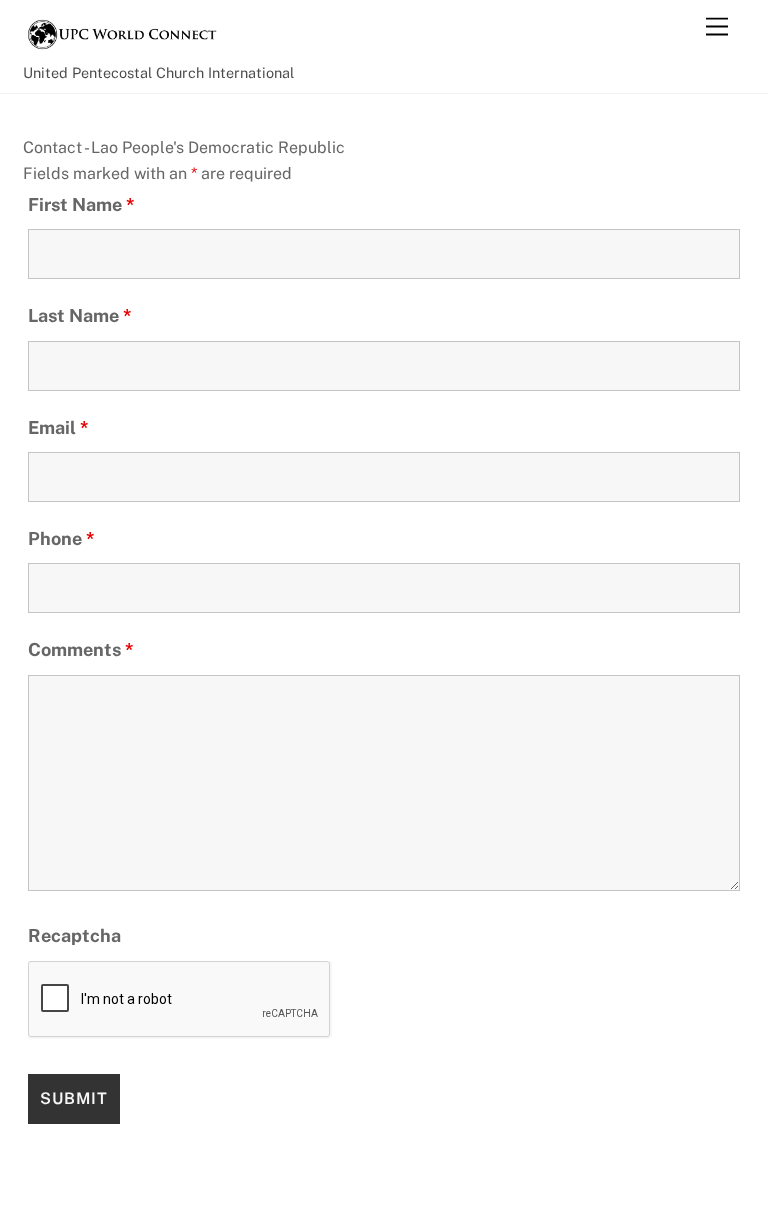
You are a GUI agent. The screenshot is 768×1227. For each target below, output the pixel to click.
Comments (81, 649)
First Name (81, 204)
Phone (61, 538)
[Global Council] (123, 45)
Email (58, 427)
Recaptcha (74, 935)
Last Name (80, 315)
